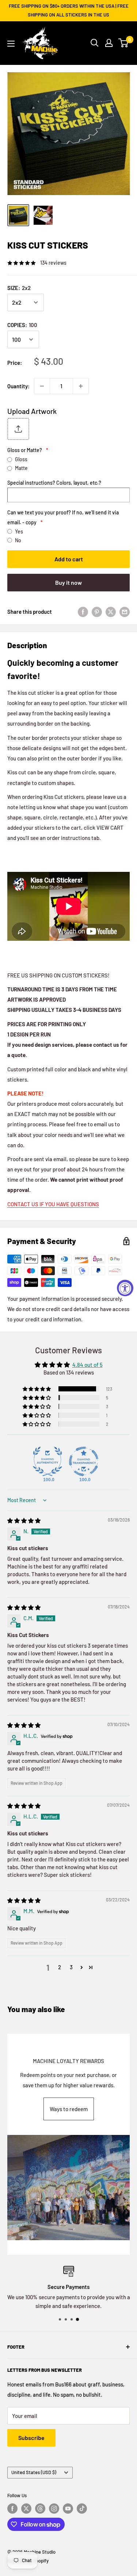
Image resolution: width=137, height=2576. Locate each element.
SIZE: (19, 288)
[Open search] (95, 43)
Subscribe (31, 2438)
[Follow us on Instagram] (54, 2509)
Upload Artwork (32, 411)
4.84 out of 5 (87, 1365)
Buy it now (68, 582)
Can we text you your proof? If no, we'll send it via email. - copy (63, 517)
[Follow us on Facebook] (12, 2509)
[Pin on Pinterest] (97, 612)
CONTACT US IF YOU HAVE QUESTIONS (53, 1204)
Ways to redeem (69, 2109)
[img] (24, 1520)
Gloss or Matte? (28, 450)
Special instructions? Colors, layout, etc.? (54, 483)
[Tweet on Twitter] (111, 612)
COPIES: (22, 325)
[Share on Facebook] (83, 612)
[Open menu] (11, 44)
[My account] (109, 43)
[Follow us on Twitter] (26, 2509)
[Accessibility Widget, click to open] (125, 1288)
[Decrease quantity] (42, 386)
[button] (37, 1389)
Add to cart (69, 559)
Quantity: (18, 386)
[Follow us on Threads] (40, 2509)
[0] (124, 43)
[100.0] (47, 1461)
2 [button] (60, 1967)
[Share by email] (125, 612)
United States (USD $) (34, 2472)
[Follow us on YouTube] (68, 2509)
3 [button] (71, 1967)
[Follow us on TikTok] (82, 2509)
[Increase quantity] (81, 386)
